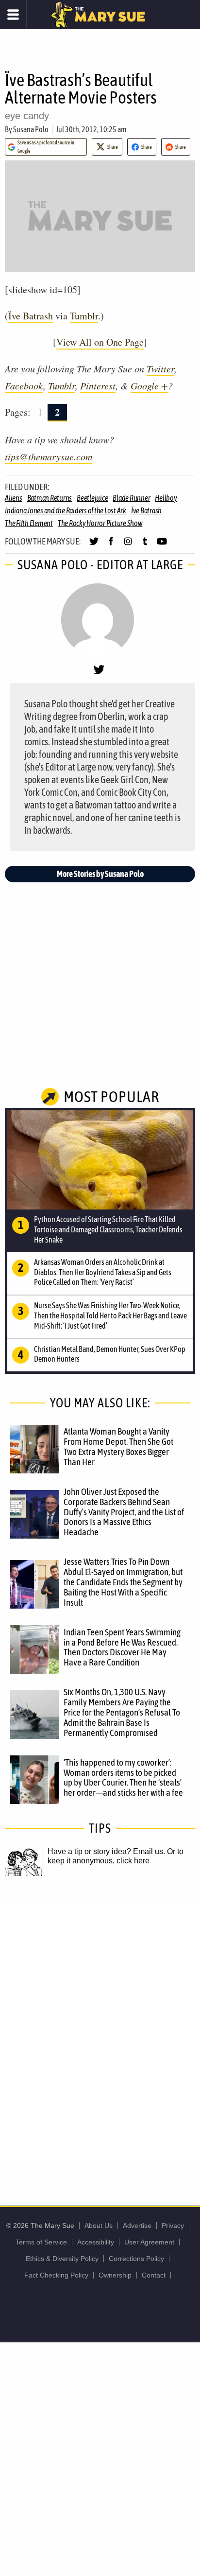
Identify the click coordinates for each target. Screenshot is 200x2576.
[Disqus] (100, 2031)
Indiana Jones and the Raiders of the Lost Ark (66, 510)
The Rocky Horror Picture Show (100, 523)
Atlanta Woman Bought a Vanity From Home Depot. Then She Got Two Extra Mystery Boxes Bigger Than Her (118, 1446)
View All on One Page (100, 342)
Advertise (137, 2226)
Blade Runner (131, 498)
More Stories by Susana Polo (100, 874)
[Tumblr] (145, 545)
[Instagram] (128, 545)
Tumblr (84, 316)
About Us (99, 2226)
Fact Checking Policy (56, 2275)
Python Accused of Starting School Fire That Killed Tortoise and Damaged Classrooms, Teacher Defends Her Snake (108, 1229)
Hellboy (166, 498)
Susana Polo (31, 129)
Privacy (173, 2226)
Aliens (14, 498)
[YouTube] (162, 545)
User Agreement (149, 2242)
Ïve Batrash (31, 316)
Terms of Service (41, 2242)
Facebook (24, 386)
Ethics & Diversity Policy (62, 2259)
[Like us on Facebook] (111, 545)
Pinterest (98, 386)
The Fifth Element (29, 523)
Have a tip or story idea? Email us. (106, 1851)
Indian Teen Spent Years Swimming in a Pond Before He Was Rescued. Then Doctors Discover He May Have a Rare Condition (122, 1647)
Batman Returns (50, 498)
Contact (154, 2275)
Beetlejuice (92, 498)
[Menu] (13, 15)
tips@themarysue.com (49, 456)
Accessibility (96, 2242)
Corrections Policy (136, 2259)
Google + (149, 386)
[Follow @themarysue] (94, 545)
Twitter (160, 368)
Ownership (115, 2275)
